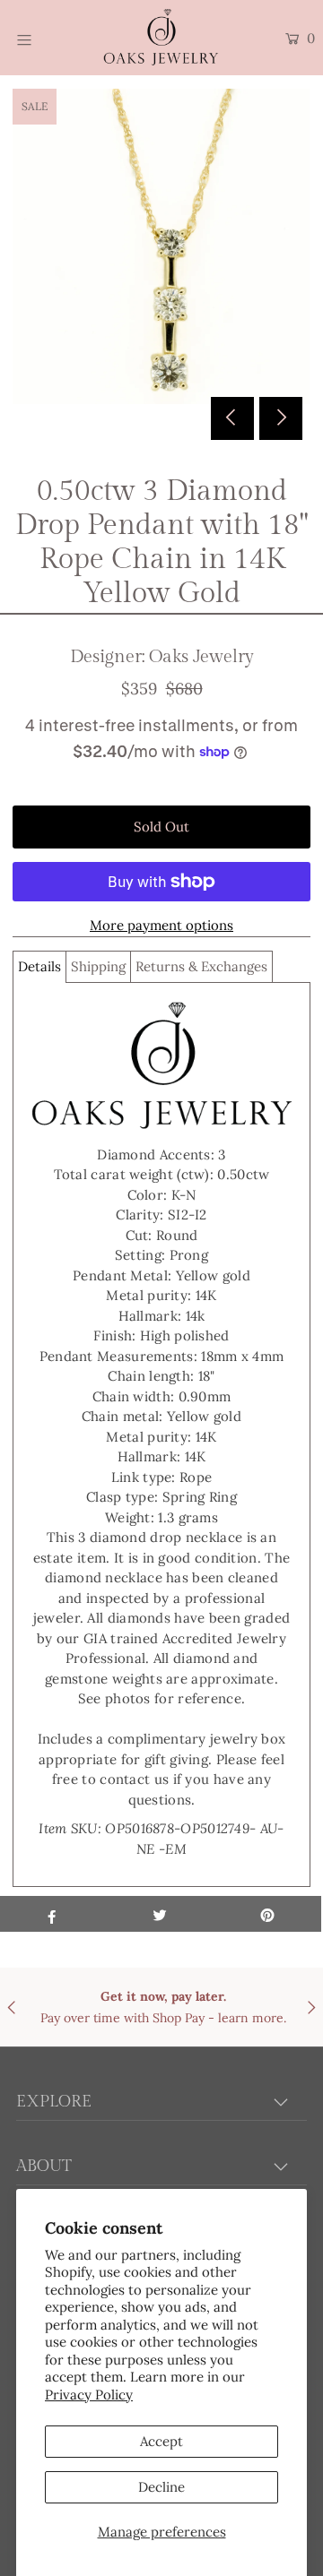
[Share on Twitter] (160, 1914)
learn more (251, 2018)
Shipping (98, 966)
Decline (161, 2487)
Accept (161, 2441)
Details (39, 966)
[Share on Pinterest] (267, 1914)
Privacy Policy (89, 2395)
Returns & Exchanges (201, 966)
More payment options (161, 925)
